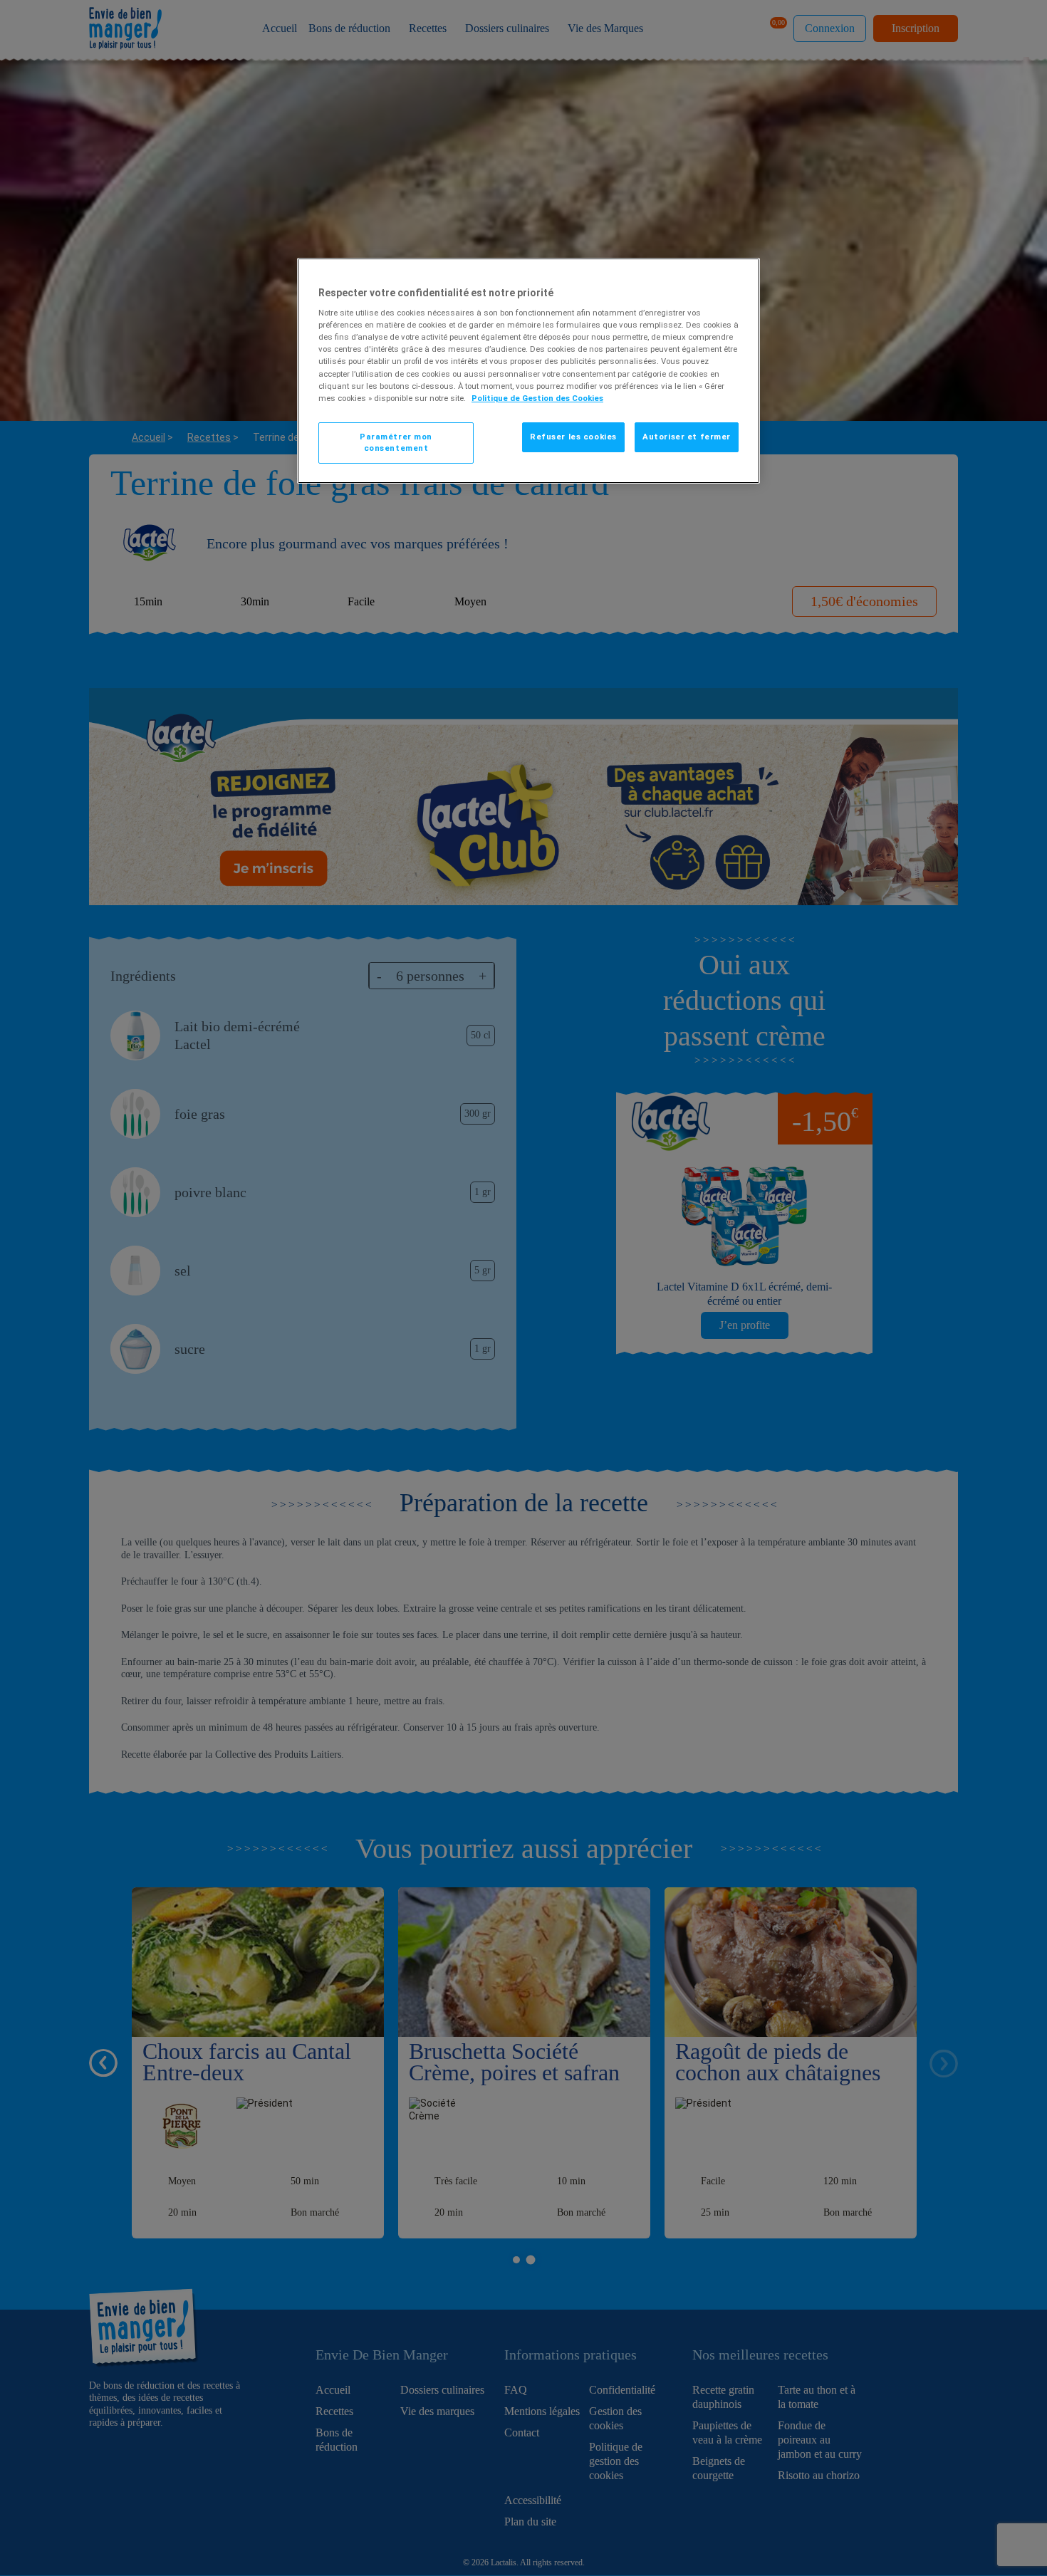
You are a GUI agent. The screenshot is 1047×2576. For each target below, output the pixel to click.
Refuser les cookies (573, 437)
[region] (528, 371)
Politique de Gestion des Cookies (537, 398)
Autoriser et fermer (687, 437)
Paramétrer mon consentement (396, 442)
